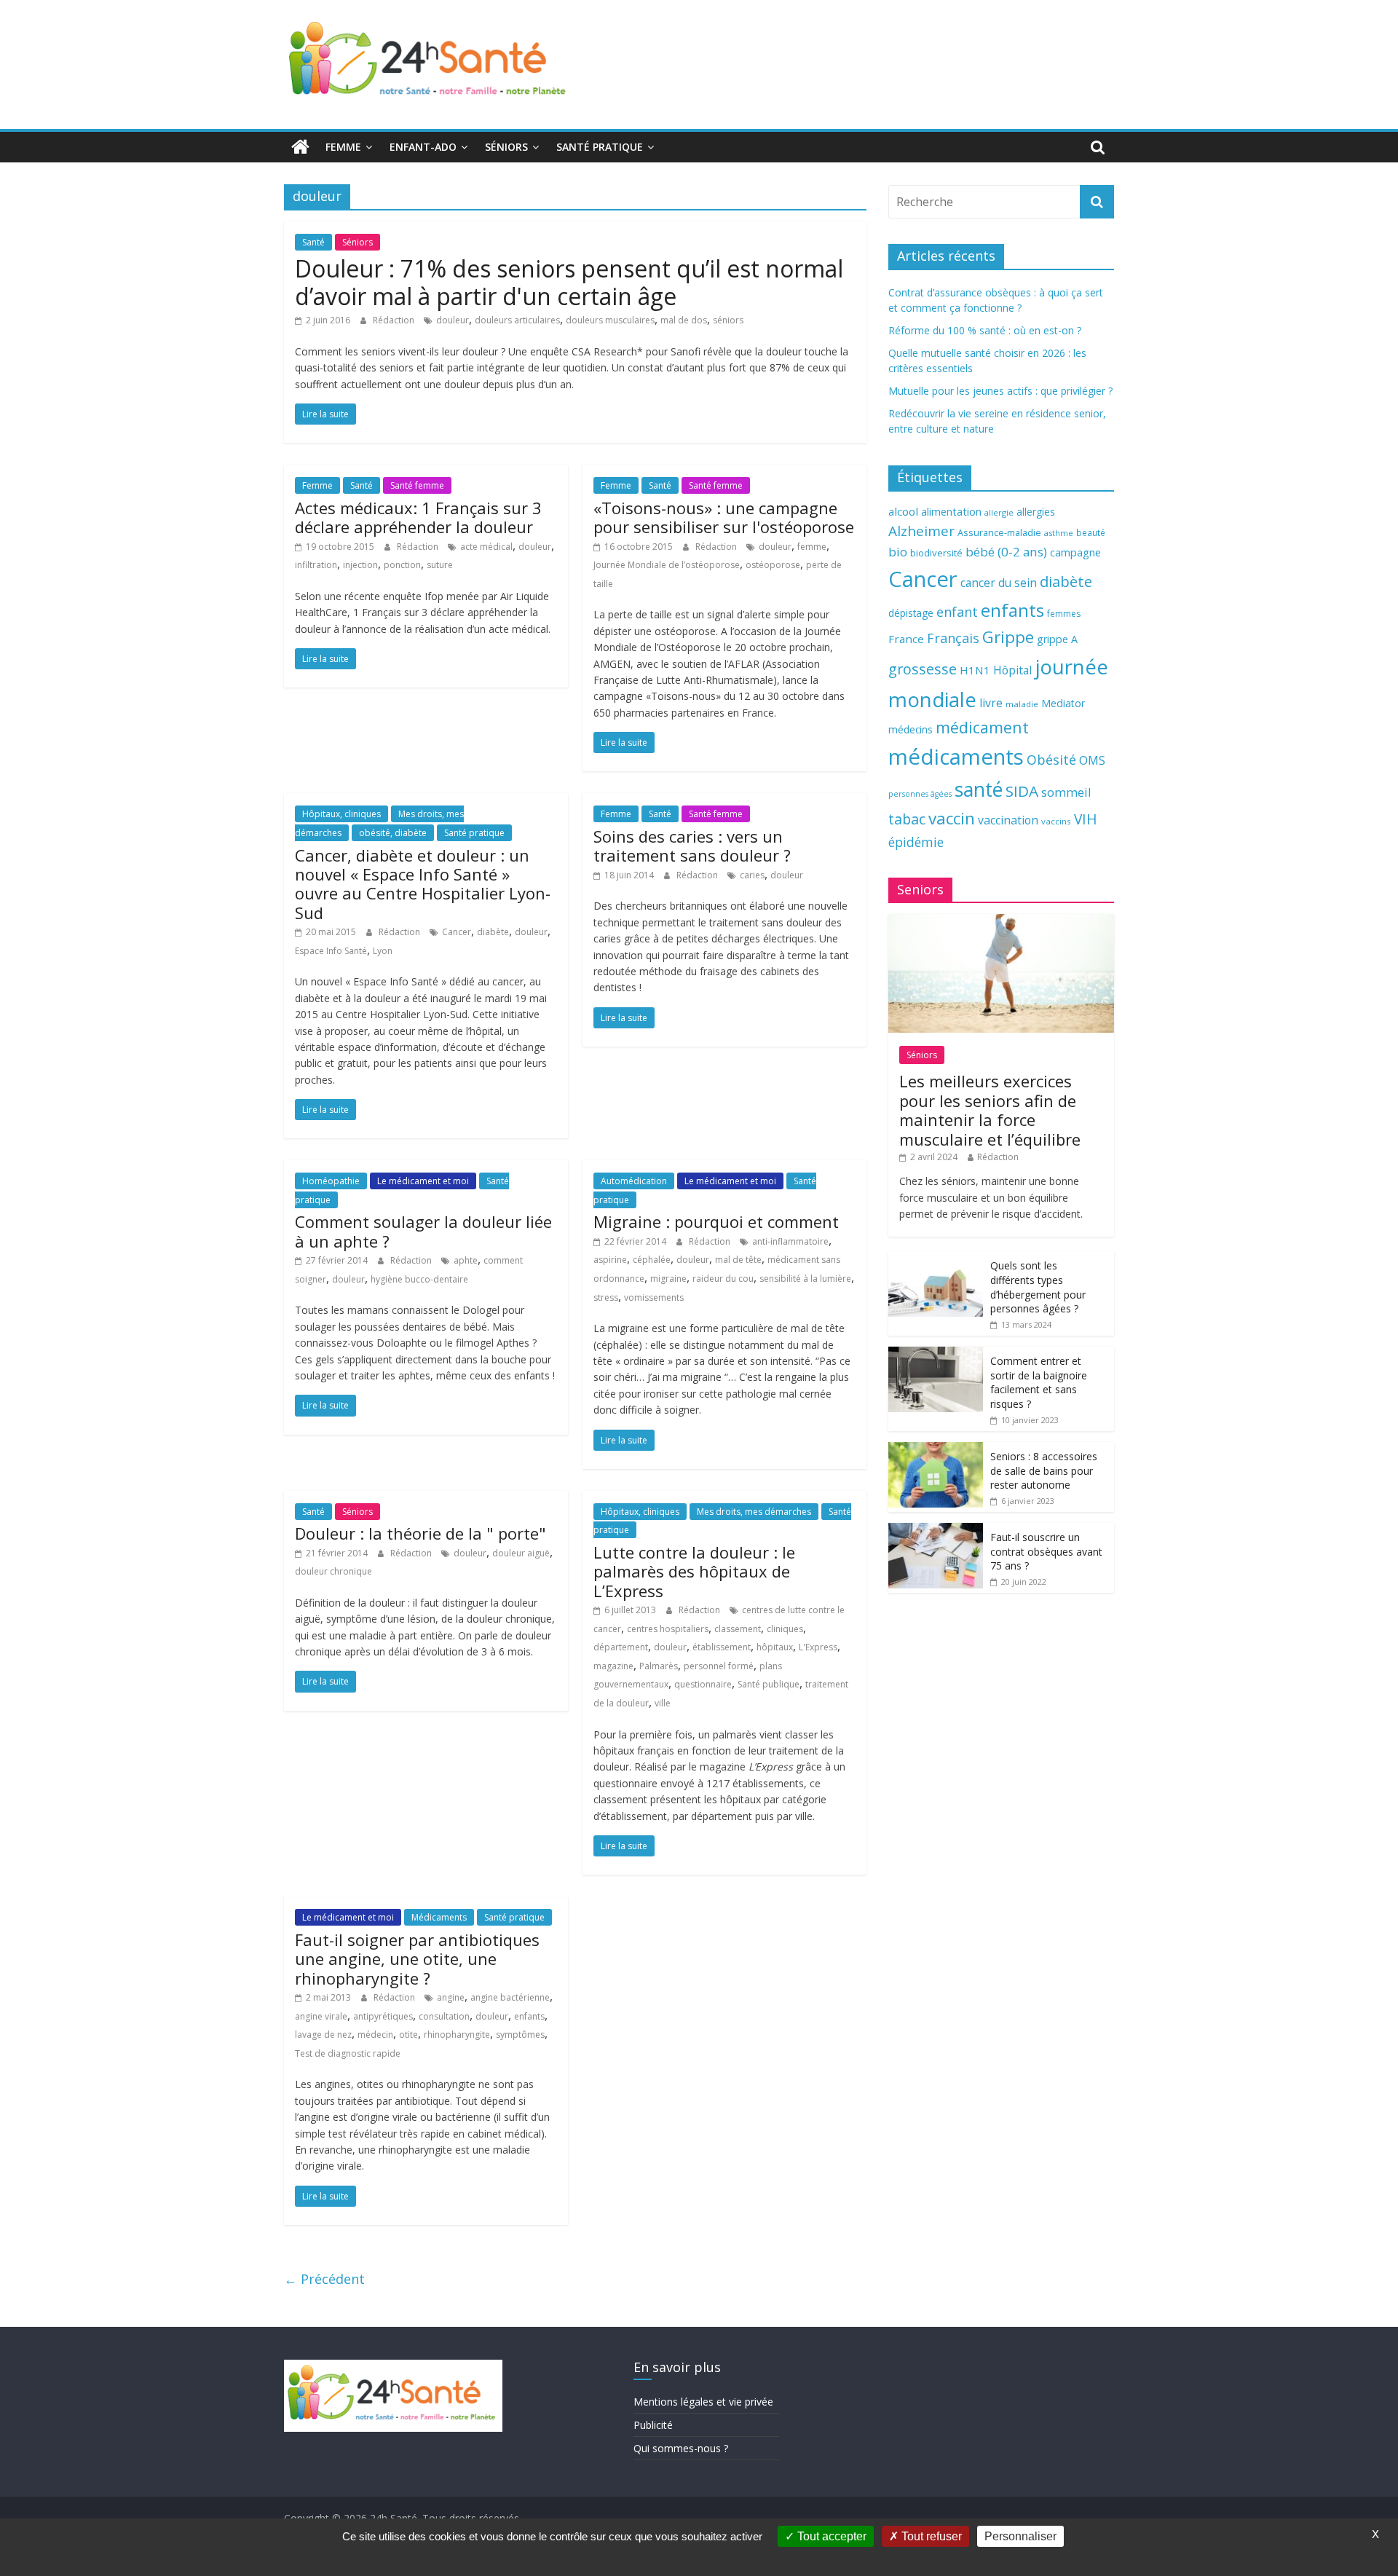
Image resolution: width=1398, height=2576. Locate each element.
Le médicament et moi (423, 1181)
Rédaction (395, 320)
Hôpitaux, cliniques (341, 814)
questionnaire (703, 1684)
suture (440, 565)
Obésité (1051, 760)
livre (991, 703)
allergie (999, 512)
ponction (402, 565)
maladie (1022, 704)
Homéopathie (331, 1181)
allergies (1036, 512)
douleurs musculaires (610, 320)
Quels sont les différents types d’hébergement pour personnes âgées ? (1038, 1287)
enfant (957, 612)
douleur (453, 320)
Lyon (383, 951)
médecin (375, 2035)
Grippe (1008, 637)
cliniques (785, 1629)
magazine (613, 1666)
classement (738, 1629)
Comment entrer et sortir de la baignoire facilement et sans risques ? (1039, 1382)
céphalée (652, 1260)
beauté (1091, 532)
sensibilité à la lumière (805, 1279)
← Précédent (324, 2279)
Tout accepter (830, 2536)
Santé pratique (600, 147)
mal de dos (684, 320)
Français (953, 638)
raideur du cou (723, 1279)
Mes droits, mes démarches (754, 1512)
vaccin (952, 818)
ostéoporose (773, 565)
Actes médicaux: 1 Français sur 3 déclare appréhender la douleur (418, 517)
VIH (1086, 819)
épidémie (916, 842)
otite (408, 2035)
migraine (668, 1279)
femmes (1064, 614)
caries (752, 875)
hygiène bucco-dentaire (419, 1279)
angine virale (321, 2016)
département (621, 1647)
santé (979, 789)
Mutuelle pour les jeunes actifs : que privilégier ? (1000, 391)
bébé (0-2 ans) (1006, 552)
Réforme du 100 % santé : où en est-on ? (985, 330)
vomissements (654, 1297)
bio (898, 552)
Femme (343, 147)
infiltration (316, 565)
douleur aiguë (521, 1553)
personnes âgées (920, 794)
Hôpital (1012, 670)
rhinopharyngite (457, 2035)
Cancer (457, 932)
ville (663, 1703)
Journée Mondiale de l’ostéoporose (667, 565)
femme (812, 547)
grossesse (923, 669)
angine (451, 1997)
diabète (493, 932)
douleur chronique (333, 1571)
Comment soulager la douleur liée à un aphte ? (423, 1231)
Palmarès (659, 1666)
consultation (444, 2016)
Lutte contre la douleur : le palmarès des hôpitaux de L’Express (694, 1571)
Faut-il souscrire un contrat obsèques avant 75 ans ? (1046, 1551)
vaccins (1056, 821)
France (906, 639)
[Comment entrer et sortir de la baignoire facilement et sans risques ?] (936, 1354)
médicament (982, 727)
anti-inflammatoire (790, 1241)
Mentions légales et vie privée (703, 2402)
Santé (313, 242)
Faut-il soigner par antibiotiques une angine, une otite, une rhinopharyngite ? (417, 1959)
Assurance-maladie (999, 533)
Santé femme (417, 485)
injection (360, 565)
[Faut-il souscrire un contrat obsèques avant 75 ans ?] (936, 1531)
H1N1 (975, 670)
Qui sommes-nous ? (681, 2448)
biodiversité (936, 553)
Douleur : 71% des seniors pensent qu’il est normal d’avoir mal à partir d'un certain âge (569, 282)
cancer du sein (999, 583)
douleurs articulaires (517, 320)
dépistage (911, 613)
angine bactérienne (510, 1997)
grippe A (1057, 639)
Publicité (653, 2425)
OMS (1092, 760)
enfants (529, 2016)
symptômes (520, 2035)
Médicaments (439, 1917)
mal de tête (738, 1260)
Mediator (1063, 703)
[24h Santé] (300, 147)
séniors (728, 320)
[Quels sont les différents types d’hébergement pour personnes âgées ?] (936, 1259)
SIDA (1022, 791)
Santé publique (769, 1684)
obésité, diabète (393, 833)
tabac (907, 819)
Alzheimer (921, 531)
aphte (466, 1260)
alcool (903, 511)
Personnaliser (1020, 2536)
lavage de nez (323, 2035)
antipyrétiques (383, 2016)
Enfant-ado (423, 147)
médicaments (956, 757)
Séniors (506, 147)
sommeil (1066, 792)
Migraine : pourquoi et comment (716, 1221)
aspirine (610, 1260)
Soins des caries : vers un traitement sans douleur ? (692, 846)
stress (606, 1297)
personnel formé (719, 1666)
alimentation (951, 512)
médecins (911, 729)
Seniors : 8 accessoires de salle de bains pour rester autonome (1044, 1470)
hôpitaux (775, 1647)
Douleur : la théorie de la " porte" (420, 1533)
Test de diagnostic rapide (348, 2053)
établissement (722, 1647)
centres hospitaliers (668, 1629)
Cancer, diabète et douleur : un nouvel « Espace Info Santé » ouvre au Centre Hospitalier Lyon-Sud (423, 884)
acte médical (486, 547)
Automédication (634, 1181)
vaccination (1008, 820)
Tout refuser (930, 2536)
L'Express (818, 1647)
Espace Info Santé (331, 951)
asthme (1059, 533)
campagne (1075, 552)
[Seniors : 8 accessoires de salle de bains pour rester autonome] (936, 1450)
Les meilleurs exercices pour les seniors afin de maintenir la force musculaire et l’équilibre (990, 1110)
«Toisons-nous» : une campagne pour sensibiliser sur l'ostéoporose (724, 517)
